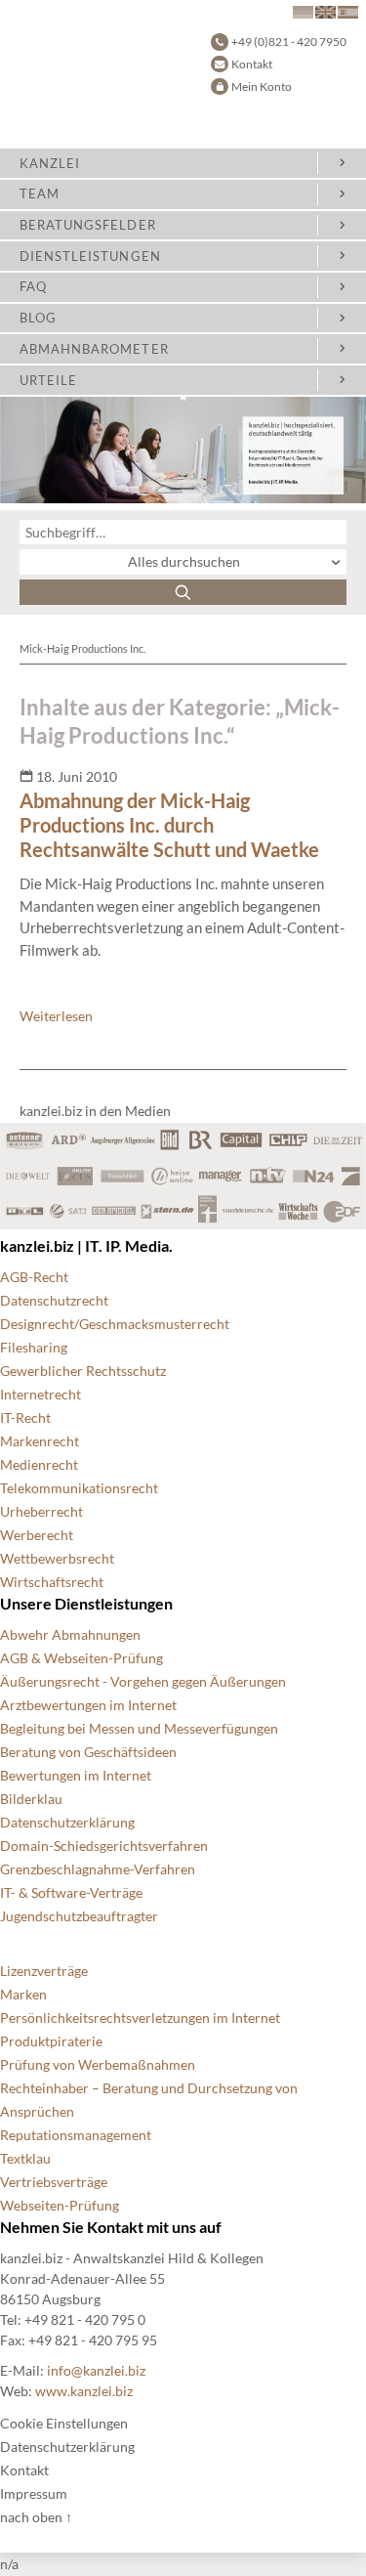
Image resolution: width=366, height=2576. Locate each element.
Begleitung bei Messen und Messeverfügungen (139, 1728)
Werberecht (37, 1535)
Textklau (25, 2158)
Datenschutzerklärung (67, 1822)
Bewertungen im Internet (76, 1775)
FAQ (33, 286)
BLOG (38, 318)
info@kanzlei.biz (96, 2370)
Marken (23, 1994)
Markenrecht (40, 1441)
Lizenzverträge (44, 1971)
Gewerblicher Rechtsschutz (83, 1371)
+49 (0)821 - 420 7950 (289, 42)
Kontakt (252, 64)
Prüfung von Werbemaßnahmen (98, 2064)
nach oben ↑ (36, 2517)
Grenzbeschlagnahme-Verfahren (98, 1869)
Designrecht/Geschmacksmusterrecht (115, 1324)
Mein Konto (262, 86)
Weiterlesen (56, 1016)
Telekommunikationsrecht (79, 1488)
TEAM (40, 193)
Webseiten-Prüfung (60, 2205)
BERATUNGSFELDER (88, 225)
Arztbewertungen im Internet (88, 1705)
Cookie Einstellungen (64, 2423)
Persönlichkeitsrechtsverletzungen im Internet (140, 2018)
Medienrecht (39, 1464)
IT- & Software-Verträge (71, 1892)
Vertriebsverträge (54, 2182)
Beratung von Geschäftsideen (88, 1752)
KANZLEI (50, 163)
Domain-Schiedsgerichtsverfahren (104, 1846)
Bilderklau (31, 1799)
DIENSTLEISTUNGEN (90, 256)
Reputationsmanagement (76, 2135)
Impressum (34, 2493)
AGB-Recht (34, 1277)
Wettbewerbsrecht (57, 1558)
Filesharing (34, 1347)
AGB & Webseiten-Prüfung (81, 1658)
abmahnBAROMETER (94, 349)
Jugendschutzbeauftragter (79, 1916)
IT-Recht (25, 1417)
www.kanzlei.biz (84, 2391)
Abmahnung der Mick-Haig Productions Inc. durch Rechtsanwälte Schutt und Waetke (169, 825)
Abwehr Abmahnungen (70, 1634)
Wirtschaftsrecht (52, 1582)
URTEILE (48, 380)
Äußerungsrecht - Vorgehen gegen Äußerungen (143, 1681)
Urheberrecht (41, 1511)
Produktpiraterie (51, 2041)
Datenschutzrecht (54, 1300)
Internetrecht (41, 1394)
